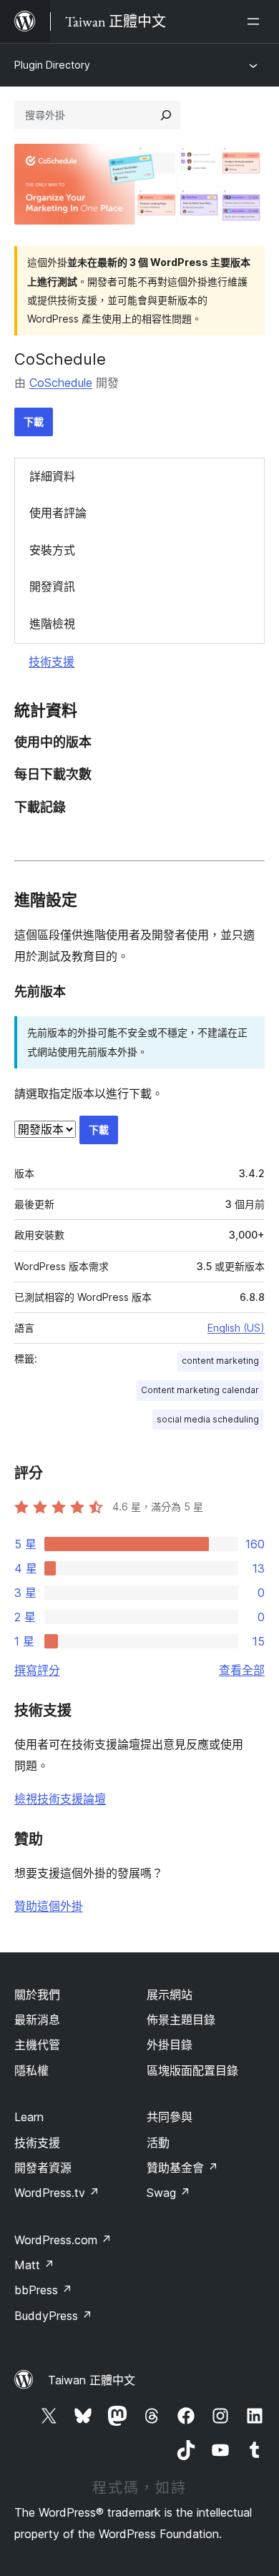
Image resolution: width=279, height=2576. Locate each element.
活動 (158, 2143)
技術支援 (52, 662)
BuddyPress (53, 2316)
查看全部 (242, 1670)
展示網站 (170, 1995)
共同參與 (170, 2117)
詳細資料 (52, 476)
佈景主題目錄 (181, 2020)
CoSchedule (60, 359)
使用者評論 (58, 513)
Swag (168, 2193)
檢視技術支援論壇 (60, 1799)
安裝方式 (52, 550)
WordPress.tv (57, 2193)
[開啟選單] (256, 21)
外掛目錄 (170, 2045)
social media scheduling (208, 1419)
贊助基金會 (182, 2168)
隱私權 (31, 2070)
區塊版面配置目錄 (192, 2070)
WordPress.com (63, 2240)
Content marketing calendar (200, 1390)
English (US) (236, 1328)
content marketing (220, 1361)
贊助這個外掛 (49, 1906)
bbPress (43, 2290)
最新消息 (37, 2020)
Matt (34, 2265)
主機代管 (37, 2045)
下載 (34, 422)
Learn (29, 2117)
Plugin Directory (52, 65)
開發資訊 (52, 586)
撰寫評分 (37, 1670)
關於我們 (37, 1995)
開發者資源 (43, 2168)
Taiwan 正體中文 (92, 2380)
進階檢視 (52, 624)
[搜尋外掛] (166, 115)
